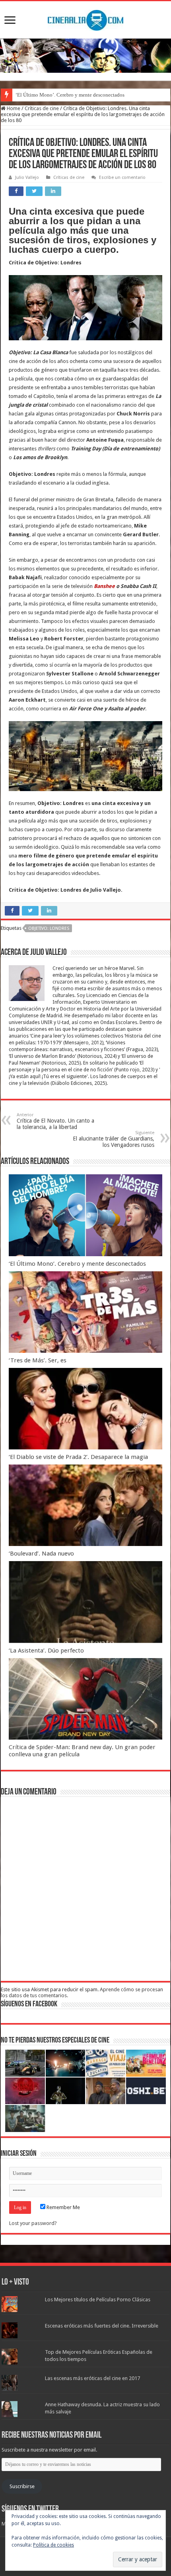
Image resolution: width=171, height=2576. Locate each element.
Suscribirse (22, 2486)
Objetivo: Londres (49, 928)
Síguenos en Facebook (29, 2004)
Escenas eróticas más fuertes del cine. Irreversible (102, 2326)
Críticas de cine (42, 108)
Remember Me (63, 2207)
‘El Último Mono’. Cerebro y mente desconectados (70, 95)
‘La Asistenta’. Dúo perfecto (46, 1651)
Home (13, 108)
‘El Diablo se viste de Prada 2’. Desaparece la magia (78, 1457)
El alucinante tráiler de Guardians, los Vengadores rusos (114, 1139)
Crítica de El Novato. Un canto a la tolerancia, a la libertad (55, 1121)
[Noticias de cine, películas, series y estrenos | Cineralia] (85, 19)
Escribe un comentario (122, 177)
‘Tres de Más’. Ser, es (38, 1360)
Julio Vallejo (27, 177)
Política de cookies (53, 2545)
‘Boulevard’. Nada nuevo (41, 1554)
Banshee (104, 586)
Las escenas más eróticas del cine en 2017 (92, 2378)
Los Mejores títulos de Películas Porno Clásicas (98, 2300)
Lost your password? (33, 2223)
